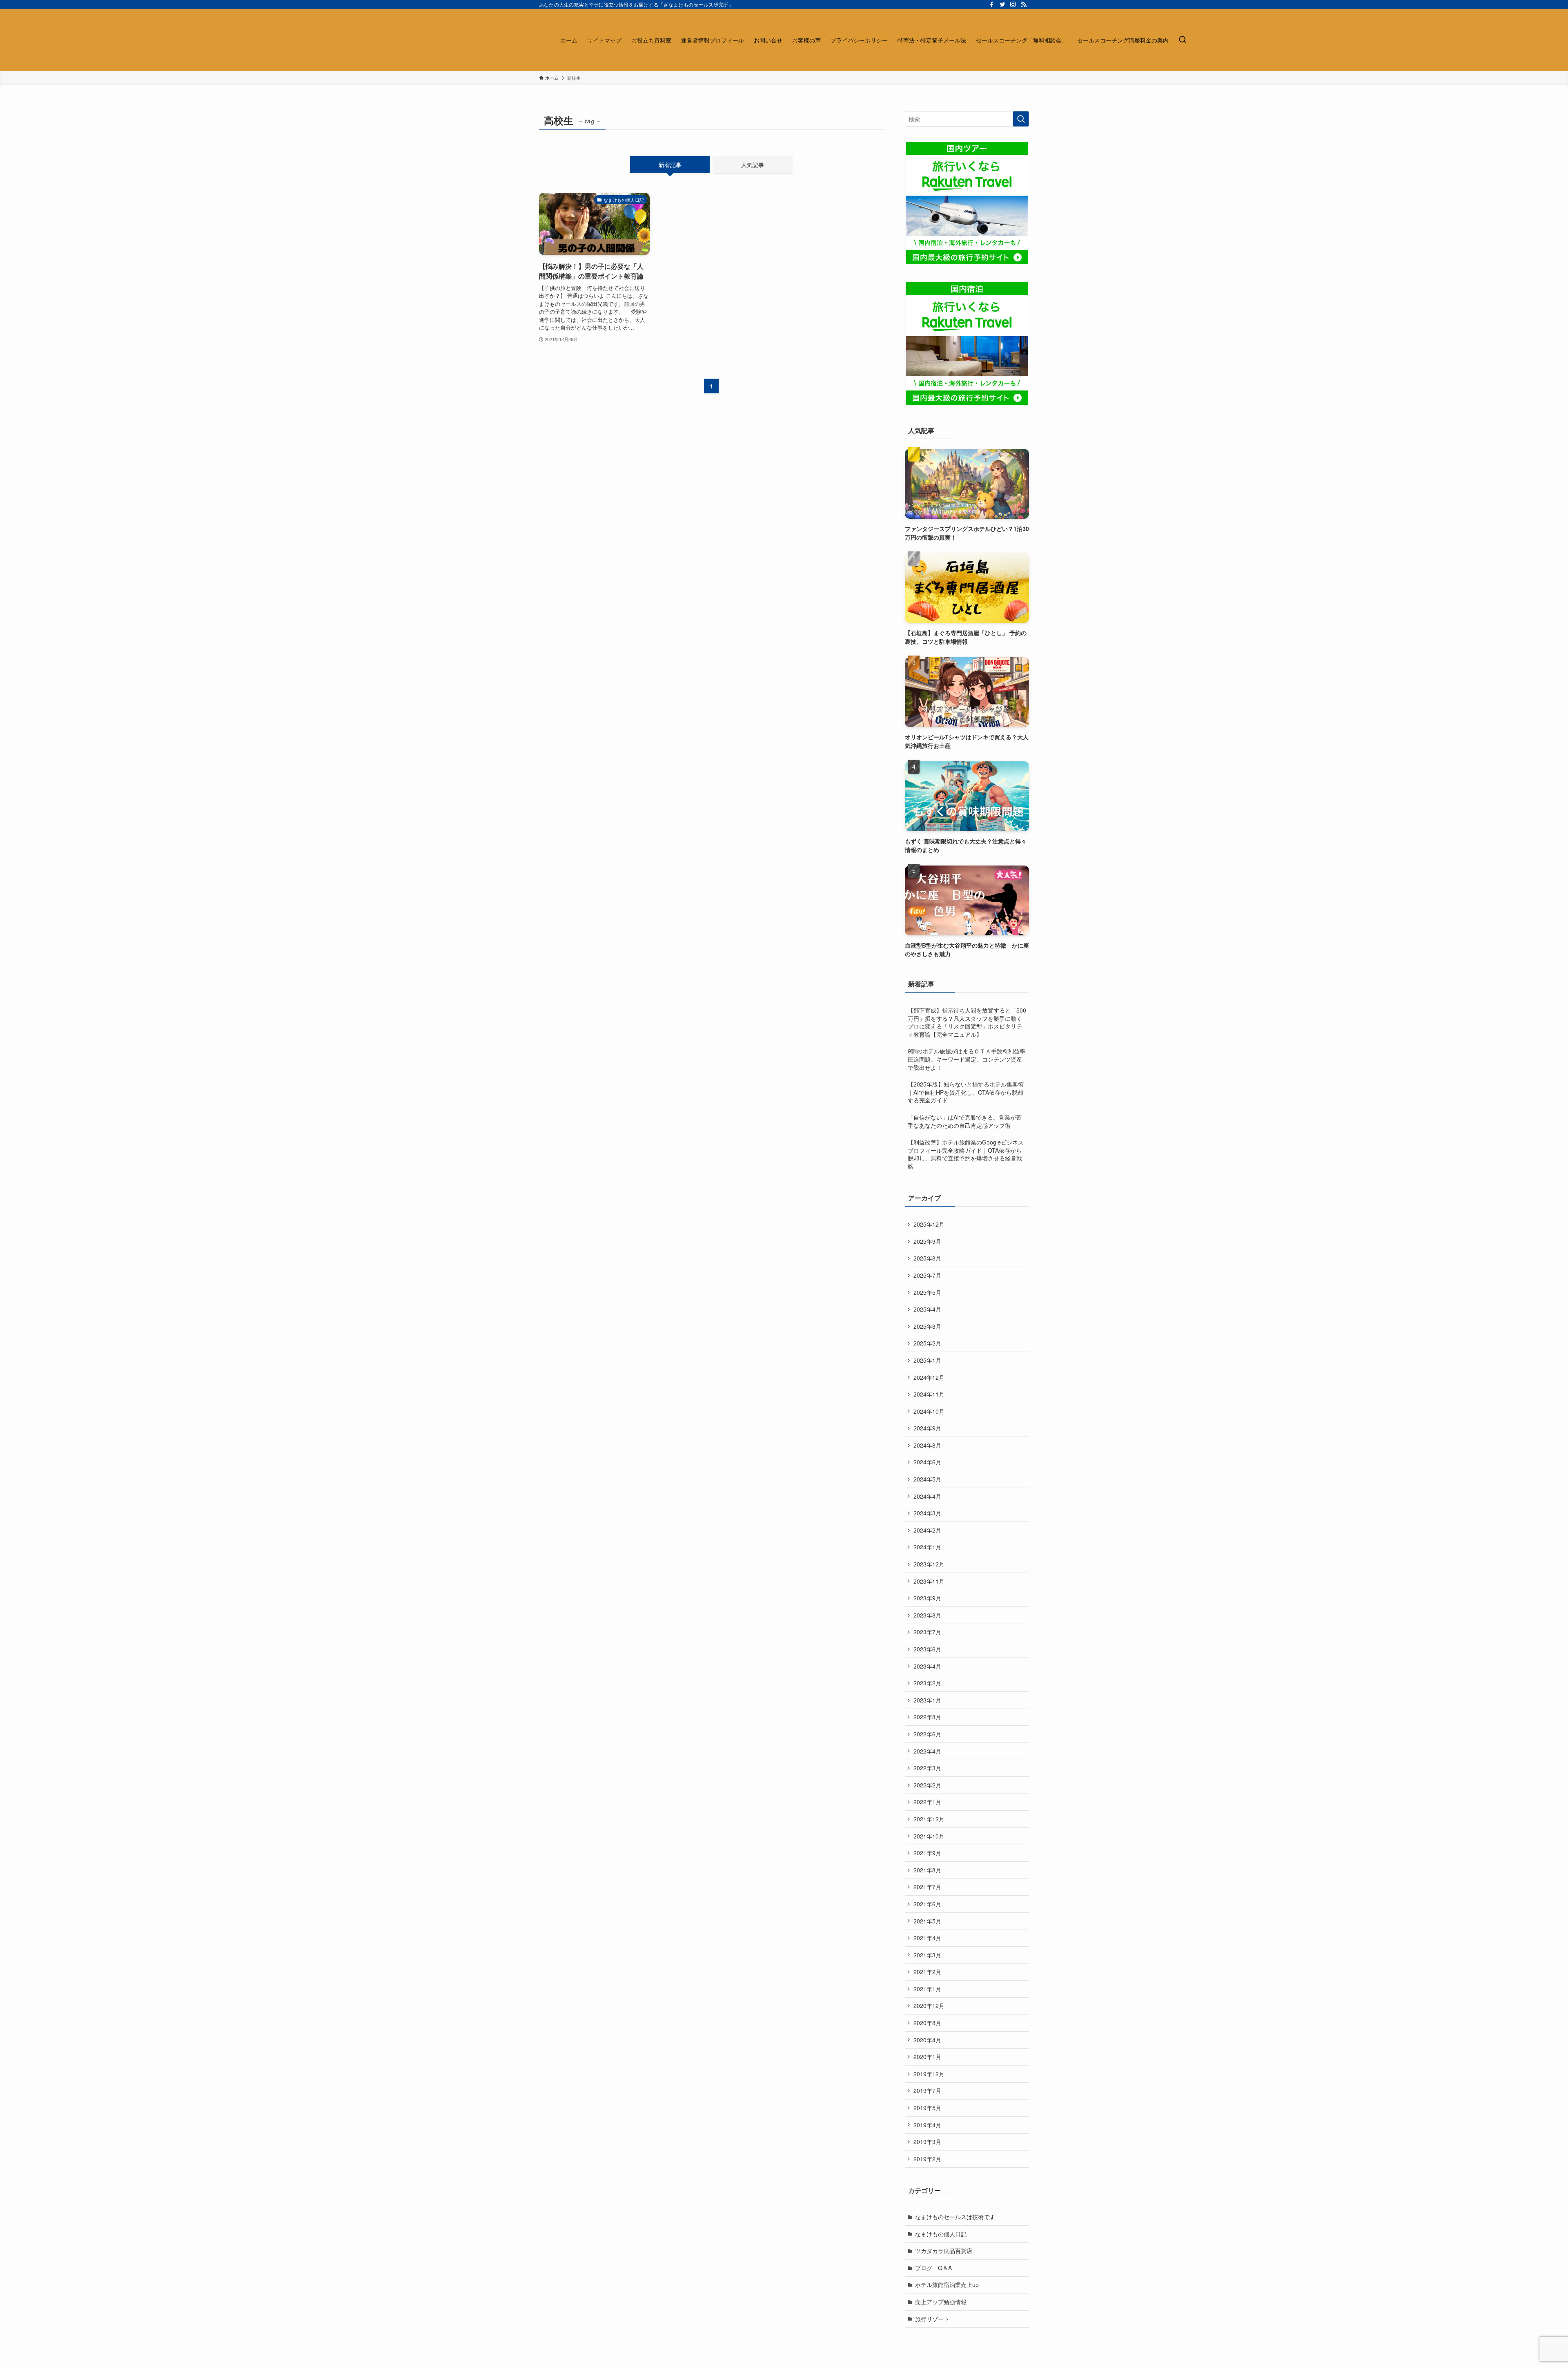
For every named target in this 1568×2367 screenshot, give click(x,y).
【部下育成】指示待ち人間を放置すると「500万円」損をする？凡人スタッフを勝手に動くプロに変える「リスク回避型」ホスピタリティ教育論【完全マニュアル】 (967, 1022)
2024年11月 (929, 1394)
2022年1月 (927, 1802)
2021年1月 (927, 1989)
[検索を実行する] (1021, 119)
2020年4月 (927, 2040)
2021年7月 (927, 1887)
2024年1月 (927, 1547)
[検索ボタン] (1183, 40)
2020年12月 (929, 2006)
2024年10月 (929, 1411)
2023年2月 (927, 1683)
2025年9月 (927, 1241)
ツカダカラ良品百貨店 (944, 2251)
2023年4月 (927, 1666)
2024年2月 (927, 1530)
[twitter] (1002, 4)
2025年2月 (927, 1343)
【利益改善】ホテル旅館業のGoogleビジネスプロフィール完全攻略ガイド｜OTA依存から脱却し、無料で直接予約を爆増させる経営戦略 (966, 1154)
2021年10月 (929, 1836)
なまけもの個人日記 (941, 2234)
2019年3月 (927, 2142)
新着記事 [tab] (670, 165)
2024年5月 (927, 1479)
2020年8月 (927, 2023)
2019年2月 (927, 2159)
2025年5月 (927, 1292)
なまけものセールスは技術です (955, 2217)
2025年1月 (927, 1360)
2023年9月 (927, 1598)
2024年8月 (927, 1445)
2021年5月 (927, 1921)
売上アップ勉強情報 (941, 2302)
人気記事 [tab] (753, 165)
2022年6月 (927, 1734)
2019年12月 (929, 2074)
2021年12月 (929, 1819)
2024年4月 (927, 1496)
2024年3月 (927, 1513)
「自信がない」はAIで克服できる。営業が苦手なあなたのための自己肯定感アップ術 (965, 1121)
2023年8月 (927, 1615)
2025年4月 (927, 1309)
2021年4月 (927, 1938)
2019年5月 (927, 2108)
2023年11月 (929, 1581)
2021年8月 (927, 1870)
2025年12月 (929, 1224)
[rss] (1024, 4)
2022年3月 (927, 1768)
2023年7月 (927, 1632)
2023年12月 (929, 1564)
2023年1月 (927, 1700)
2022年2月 (927, 1785)
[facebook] (992, 4)
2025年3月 (927, 1326)
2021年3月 (927, 1955)
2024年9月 (927, 1428)
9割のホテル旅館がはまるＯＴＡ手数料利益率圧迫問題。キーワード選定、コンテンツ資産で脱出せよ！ (967, 1059)
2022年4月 (927, 1751)
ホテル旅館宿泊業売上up (947, 2284)
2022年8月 (927, 1717)
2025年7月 (927, 1275)
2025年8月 (927, 1258)
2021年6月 (927, 1904)
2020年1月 (927, 2057)
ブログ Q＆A (933, 2268)
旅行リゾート (932, 2319)
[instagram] (1013, 4)
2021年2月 (927, 1972)
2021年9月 (927, 1853)
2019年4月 (927, 2125)
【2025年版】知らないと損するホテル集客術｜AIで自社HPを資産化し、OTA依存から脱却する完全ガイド (966, 1092)
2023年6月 (927, 1649)
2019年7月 (927, 2090)
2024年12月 (929, 1377)
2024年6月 (927, 1462)
